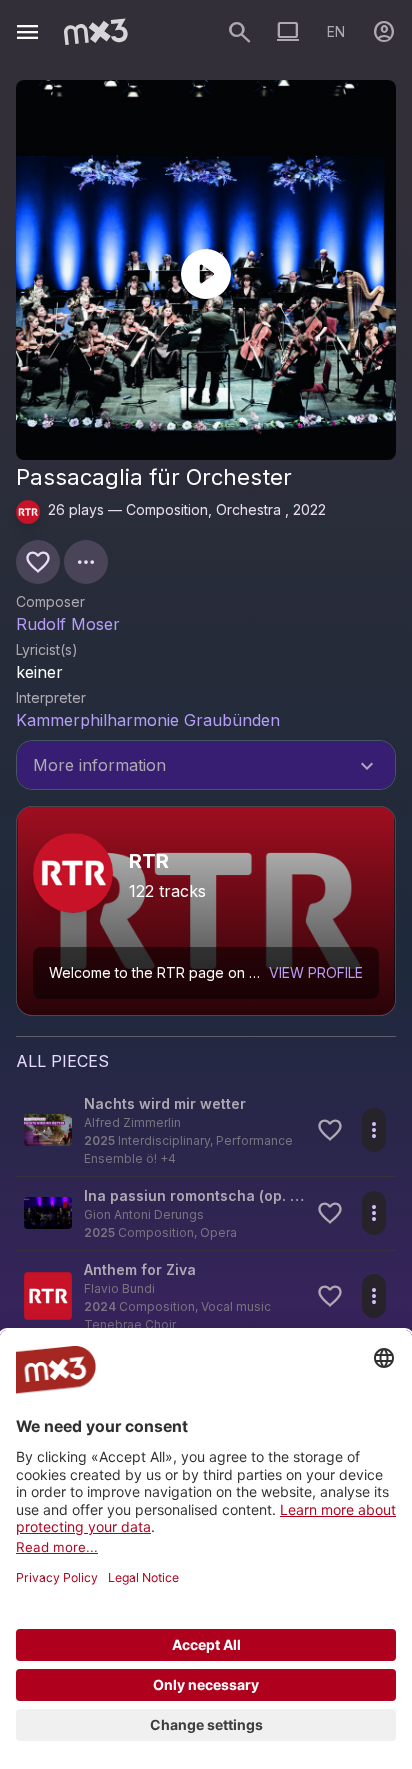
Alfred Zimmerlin (132, 1122)
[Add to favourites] (38, 562)
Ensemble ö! (120, 1158)
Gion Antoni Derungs (144, 1214)
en (336, 31)
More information (206, 767)
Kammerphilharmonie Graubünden (148, 720)
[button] (206, 1130)
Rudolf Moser (68, 624)
